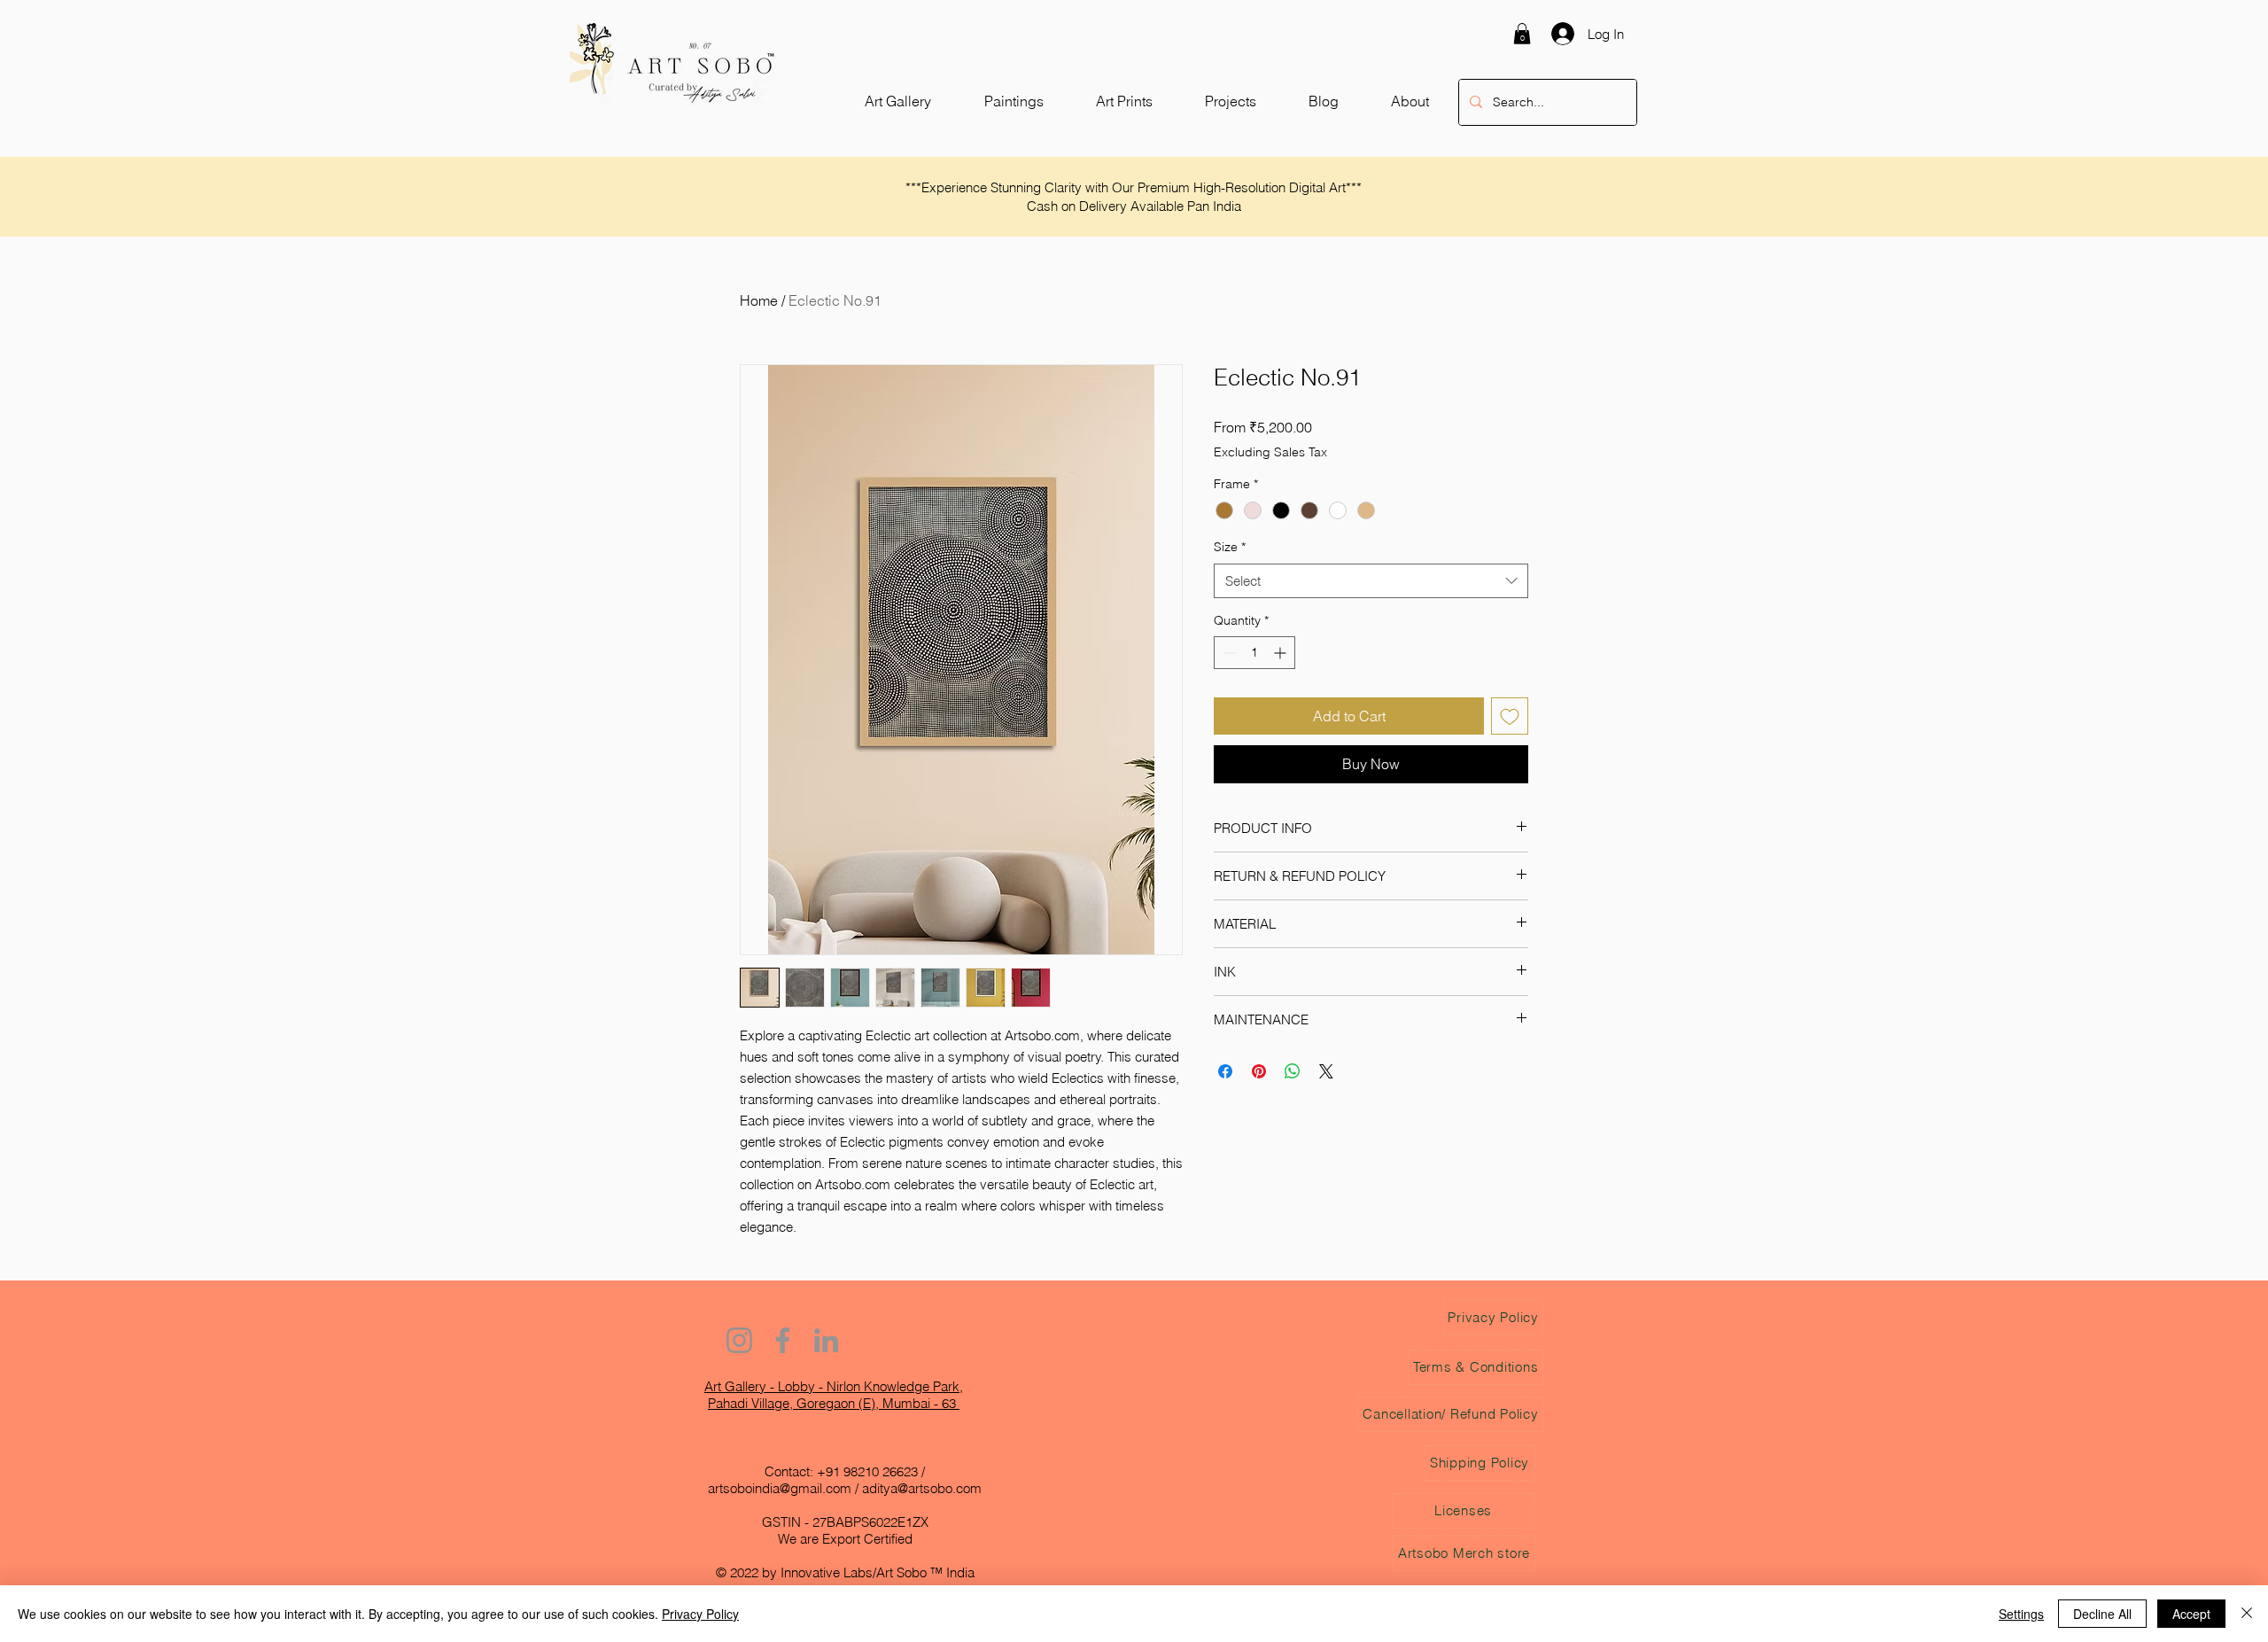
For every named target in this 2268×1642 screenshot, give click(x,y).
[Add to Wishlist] (1510, 716)
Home (759, 300)
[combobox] (1371, 581)
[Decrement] (1227, 653)
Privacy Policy (700, 1614)
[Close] (2247, 1614)
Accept (2191, 1614)
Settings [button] (2021, 1614)
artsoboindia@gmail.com (780, 1488)
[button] (1522, 34)
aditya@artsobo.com (922, 1488)
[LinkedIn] (826, 1340)
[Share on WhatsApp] (1293, 1071)
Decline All (2102, 1614)
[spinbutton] (1254, 653)
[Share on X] (1326, 1071)
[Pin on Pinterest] (1259, 1071)
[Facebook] (783, 1340)
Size (1230, 547)
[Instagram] (739, 1340)
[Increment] (1282, 653)
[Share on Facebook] (1225, 1071)
